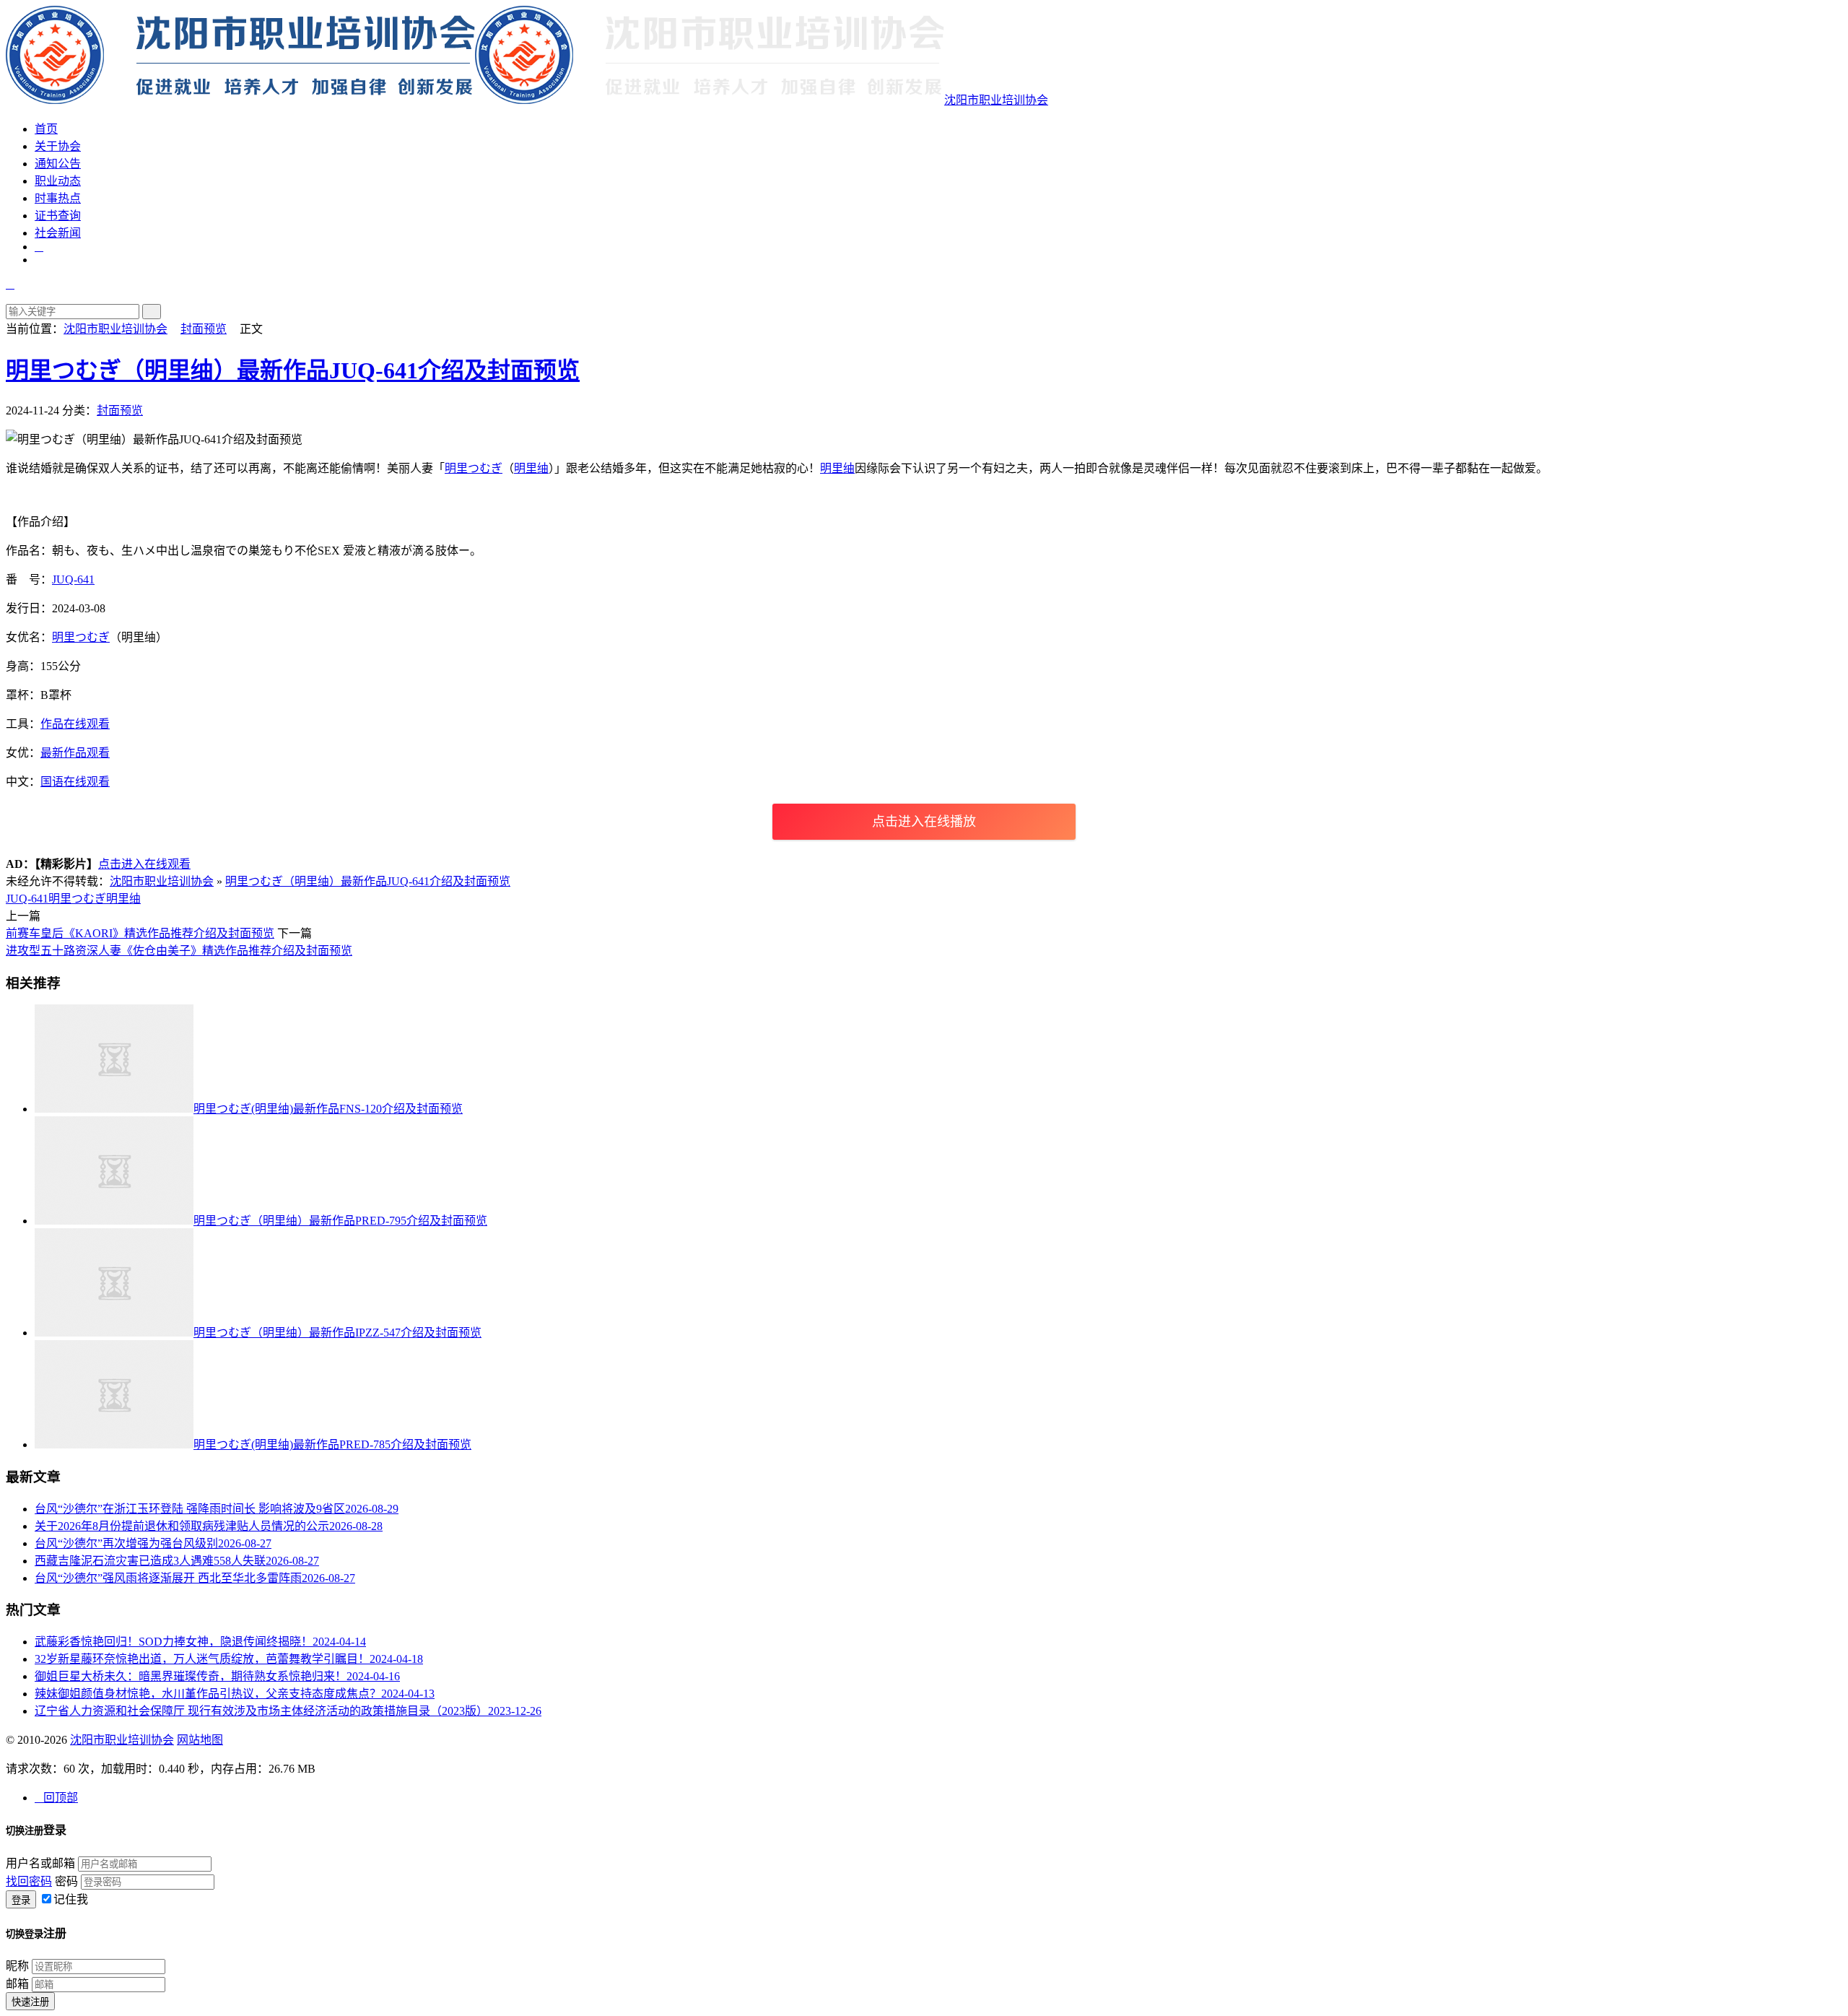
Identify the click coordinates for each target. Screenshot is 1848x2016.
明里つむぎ (474, 468)
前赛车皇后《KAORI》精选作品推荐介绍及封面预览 (140, 933)
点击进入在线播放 (924, 822)
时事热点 (58, 198)
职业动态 (58, 181)
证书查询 (58, 216)
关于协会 (58, 146)
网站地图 (200, 1740)
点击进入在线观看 (144, 864)
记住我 (71, 1899)
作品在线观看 (75, 724)
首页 (46, 129)
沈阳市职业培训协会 (996, 100)
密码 (66, 1881)
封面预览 (204, 329)
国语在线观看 (75, 782)
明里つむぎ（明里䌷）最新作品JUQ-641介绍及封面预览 (293, 370)
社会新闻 (58, 233)
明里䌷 (531, 468)
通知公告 (58, 164)
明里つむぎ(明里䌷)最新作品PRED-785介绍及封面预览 (332, 1444)
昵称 (17, 1966)
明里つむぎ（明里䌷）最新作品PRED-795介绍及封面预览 (340, 1221)
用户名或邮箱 (40, 1863)
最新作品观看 (75, 753)
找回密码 (29, 1881)
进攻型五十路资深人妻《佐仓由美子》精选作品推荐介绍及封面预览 (179, 951)
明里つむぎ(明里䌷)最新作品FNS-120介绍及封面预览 (328, 1109)
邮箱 (17, 1984)
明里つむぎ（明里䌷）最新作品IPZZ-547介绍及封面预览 (337, 1333)
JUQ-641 (73, 579)
